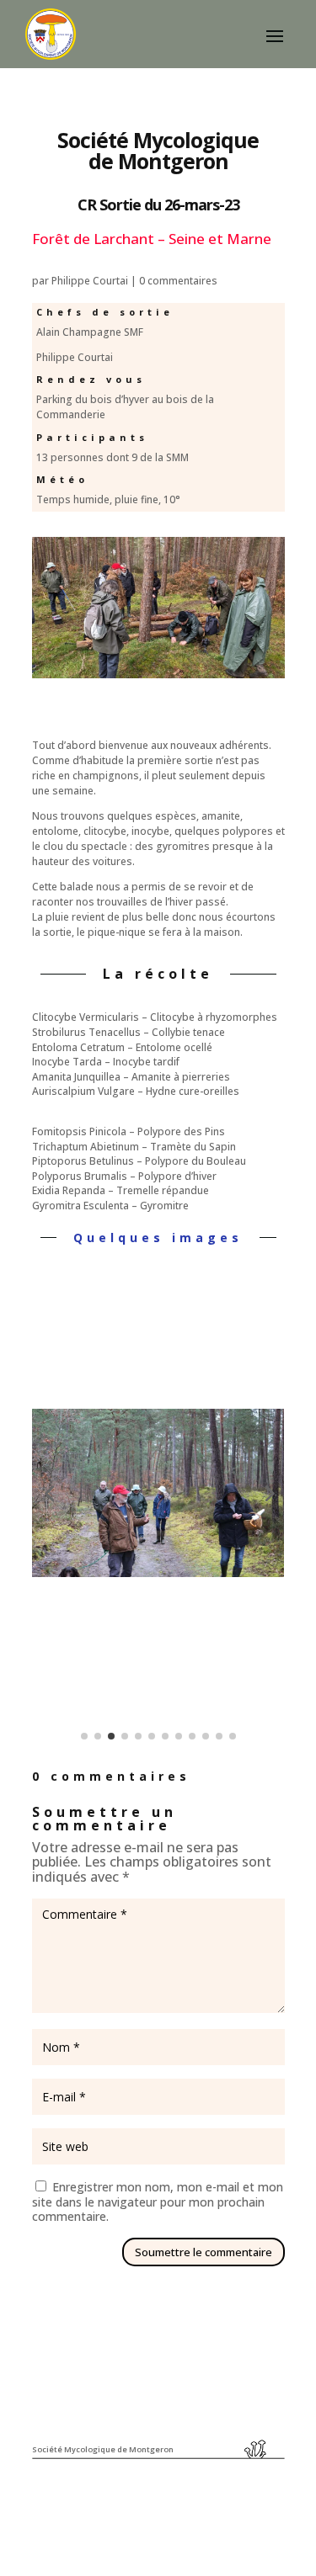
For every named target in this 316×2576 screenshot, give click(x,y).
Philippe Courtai (90, 281)
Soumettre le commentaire (204, 2252)
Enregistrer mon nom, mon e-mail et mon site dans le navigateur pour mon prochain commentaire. (158, 2202)
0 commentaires (178, 281)
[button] (49, 1493)
